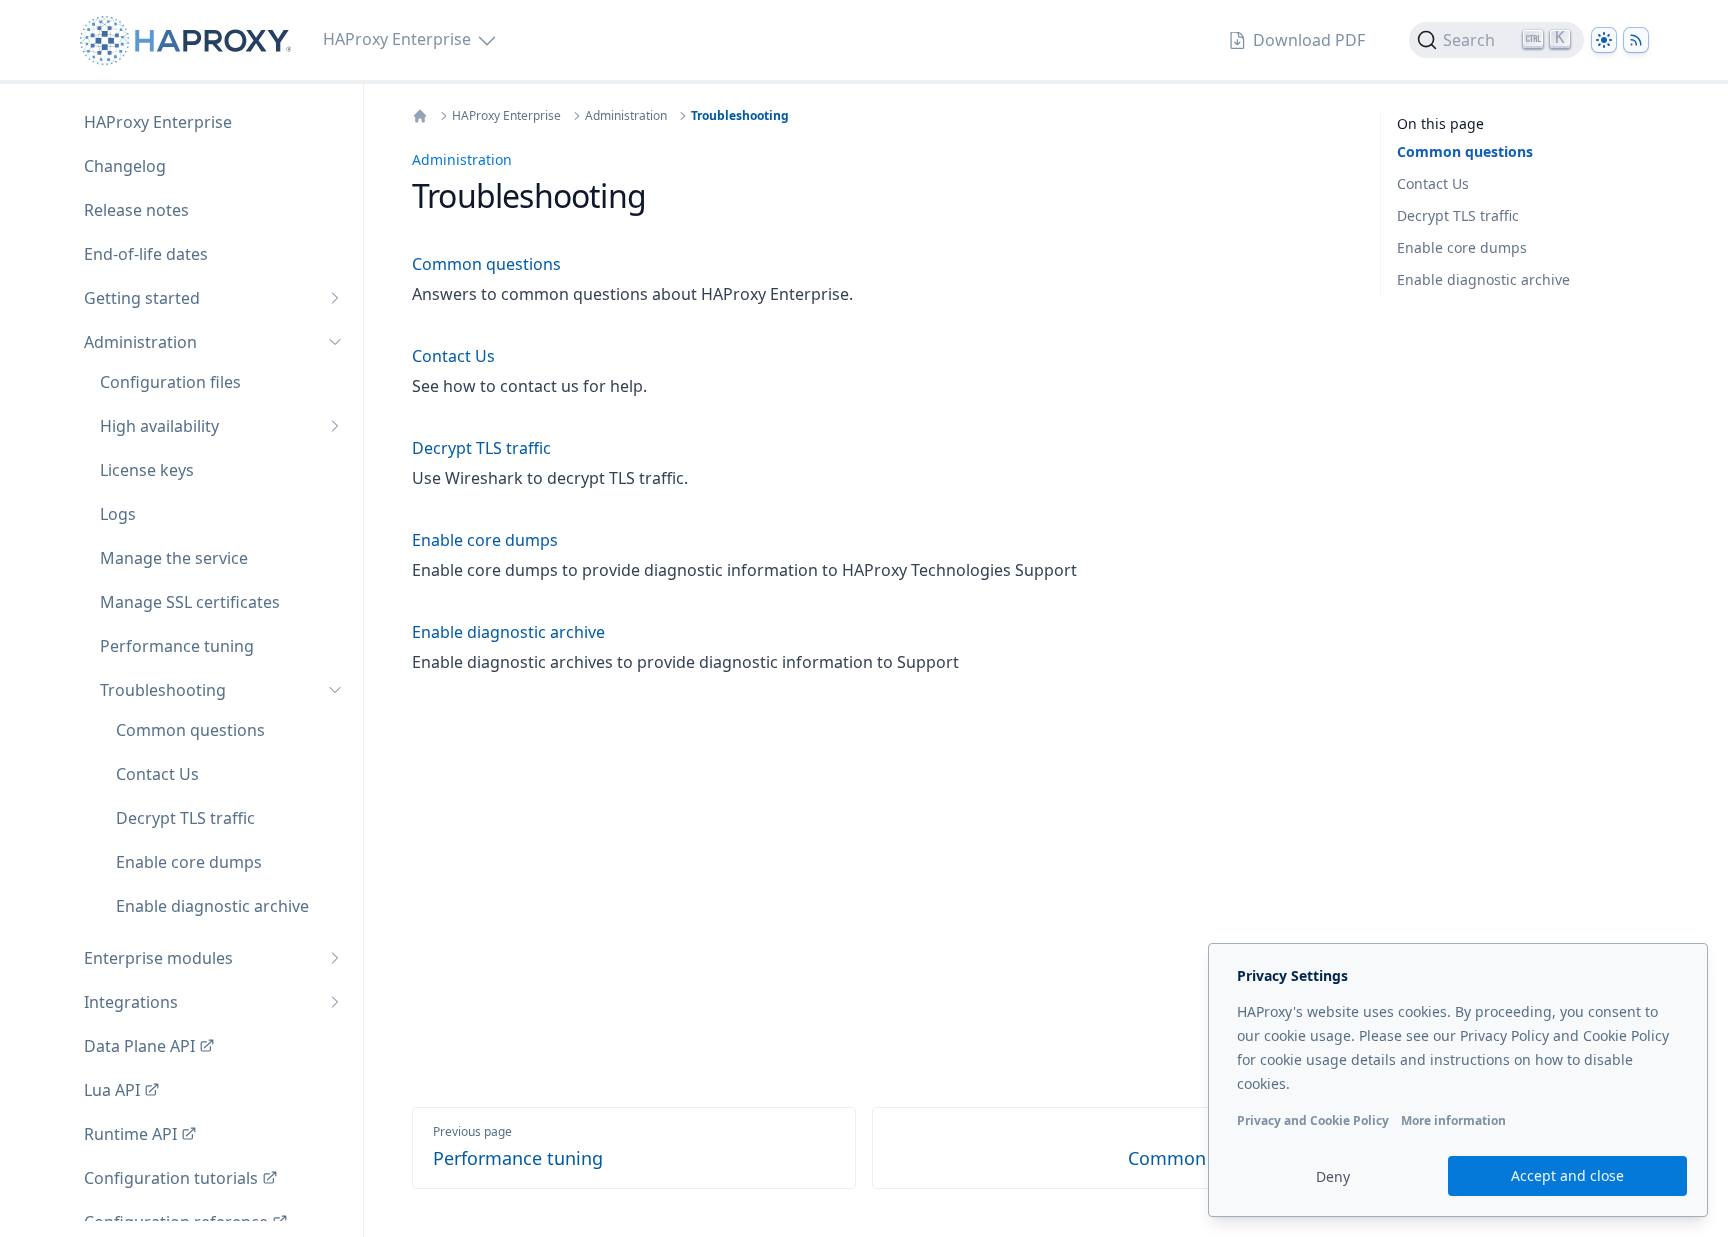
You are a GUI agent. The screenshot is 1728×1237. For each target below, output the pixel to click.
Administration (626, 116)
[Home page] (189, 40)
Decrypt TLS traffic (1458, 215)
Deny (1333, 1176)
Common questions (1465, 151)
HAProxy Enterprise (506, 116)
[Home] (420, 116)
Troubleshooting (740, 116)
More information (1453, 1120)
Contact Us (1433, 183)
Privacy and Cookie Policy (1313, 1120)
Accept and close (1567, 1175)
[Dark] (1604, 40)
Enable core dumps (1462, 247)
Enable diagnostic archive (1483, 279)
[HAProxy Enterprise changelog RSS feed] (1636, 40)
